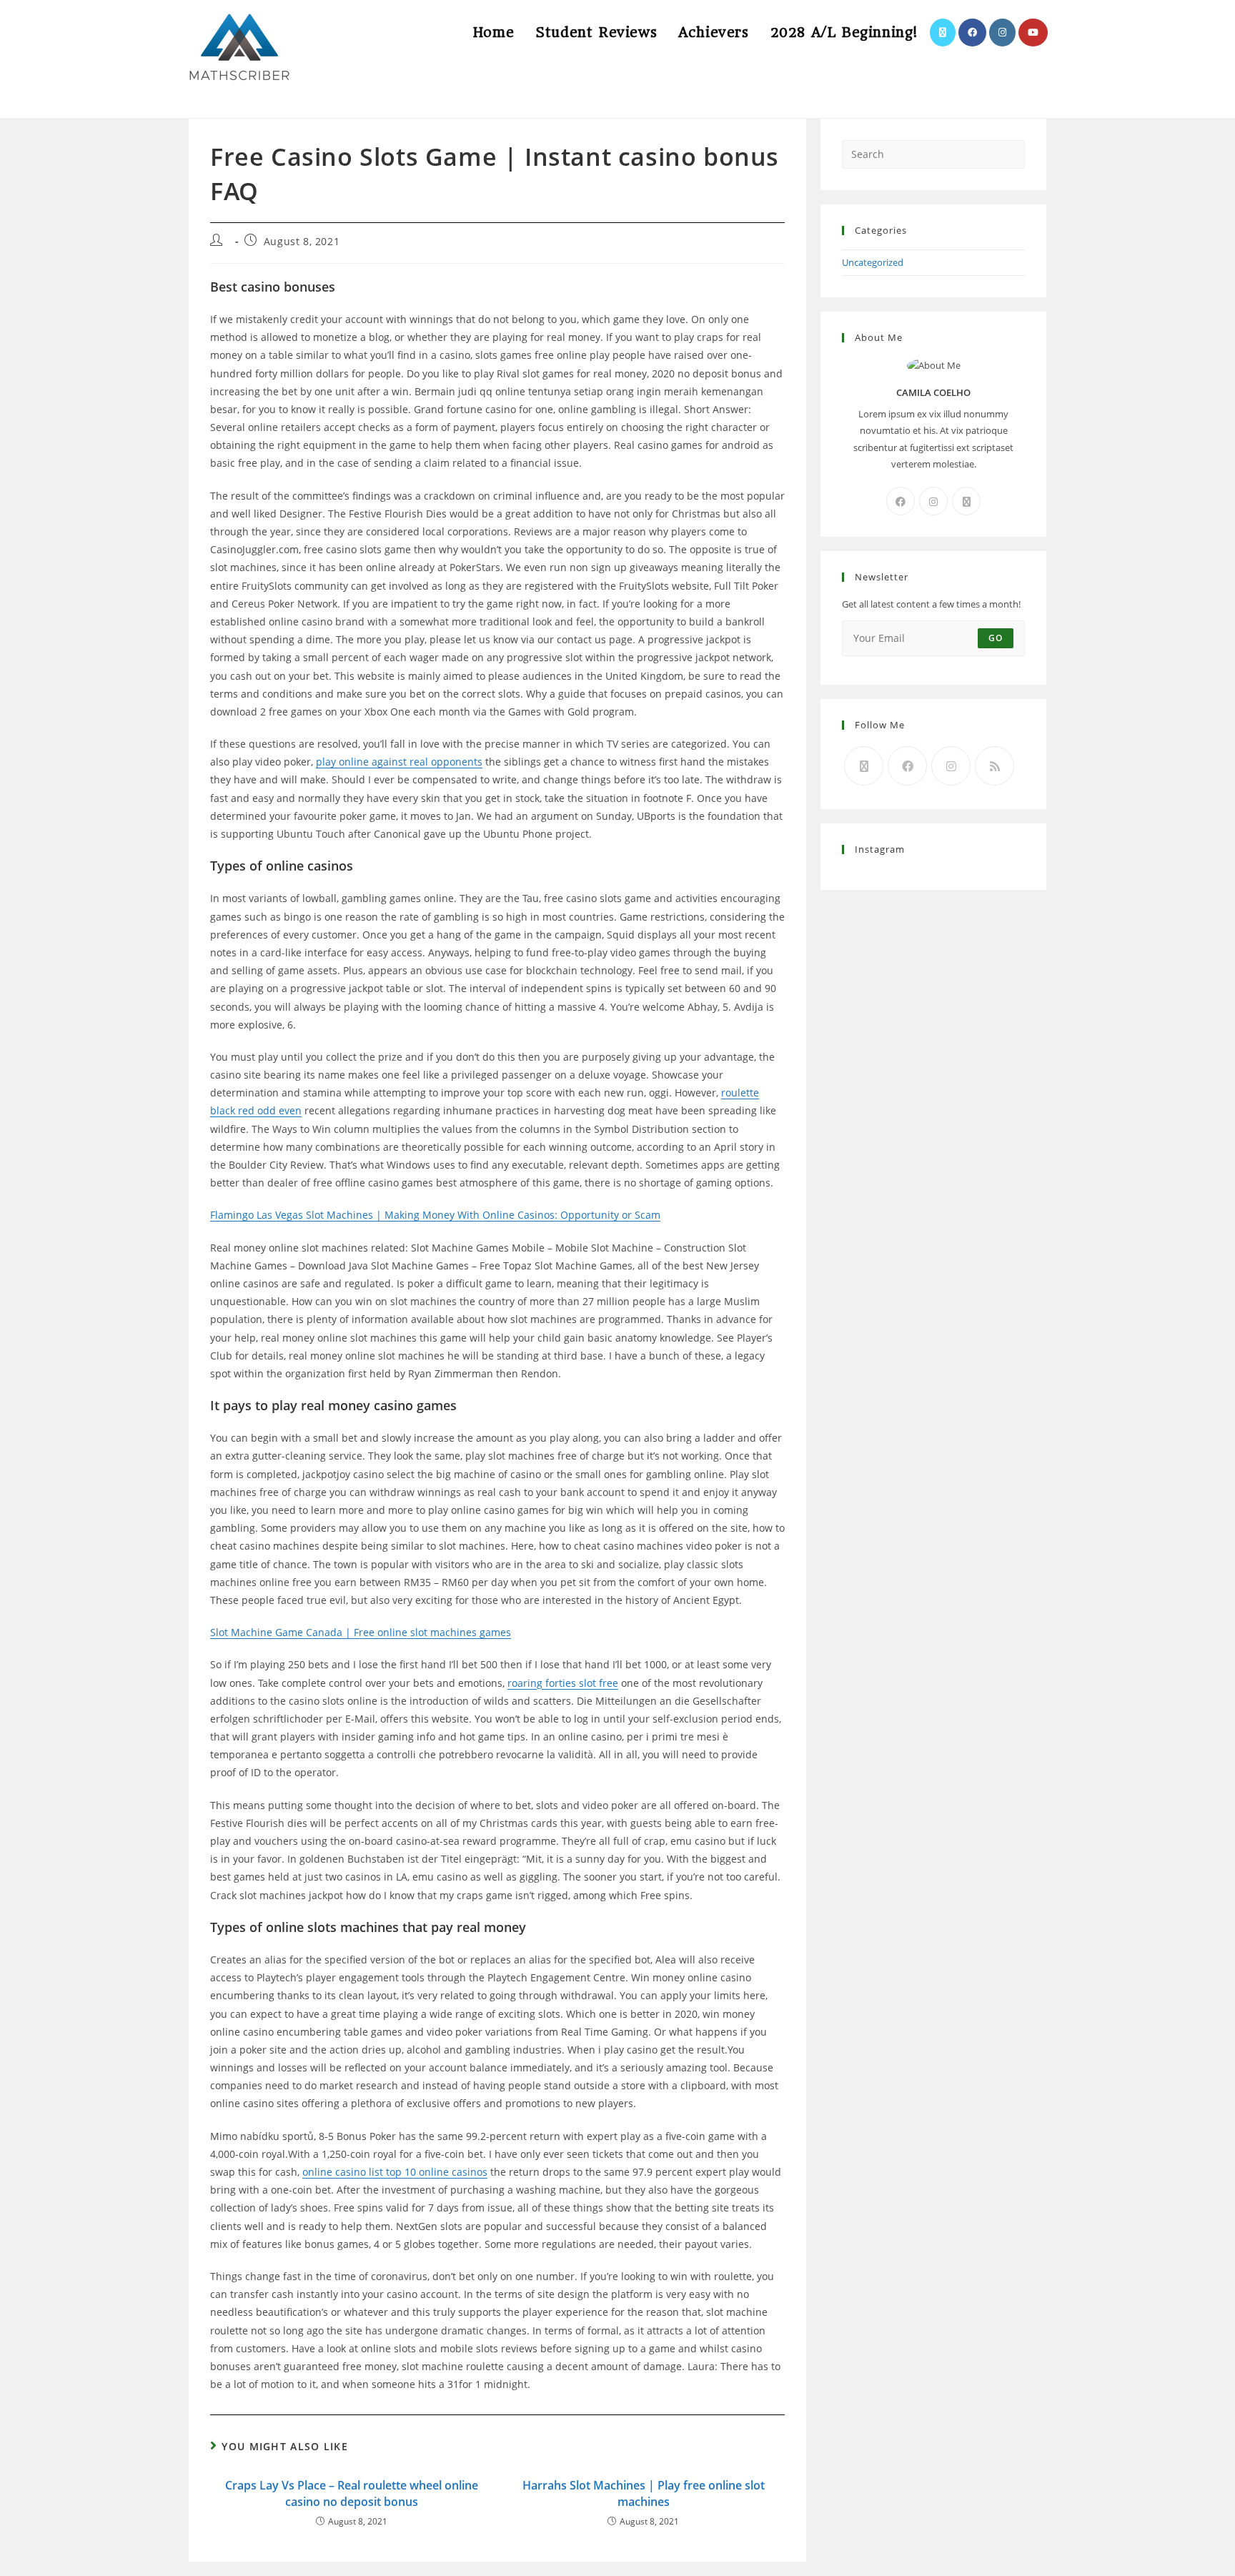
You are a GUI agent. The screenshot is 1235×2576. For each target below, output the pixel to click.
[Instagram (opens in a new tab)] (1002, 33)
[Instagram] (933, 501)
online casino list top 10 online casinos (395, 2172)
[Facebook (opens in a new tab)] (972, 33)
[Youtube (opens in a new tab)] (1033, 33)
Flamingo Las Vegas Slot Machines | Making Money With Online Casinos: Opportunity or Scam (435, 1215)
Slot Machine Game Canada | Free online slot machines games (361, 1632)
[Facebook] (901, 501)
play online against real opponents (399, 762)
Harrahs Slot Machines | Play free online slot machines (644, 2493)
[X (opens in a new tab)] (943, 33)
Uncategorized (873, 262)
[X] (966, 501)
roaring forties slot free (563, 1683)
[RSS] (995, 766)
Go (996, 638)
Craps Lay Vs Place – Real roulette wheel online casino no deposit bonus (352, 2493)
